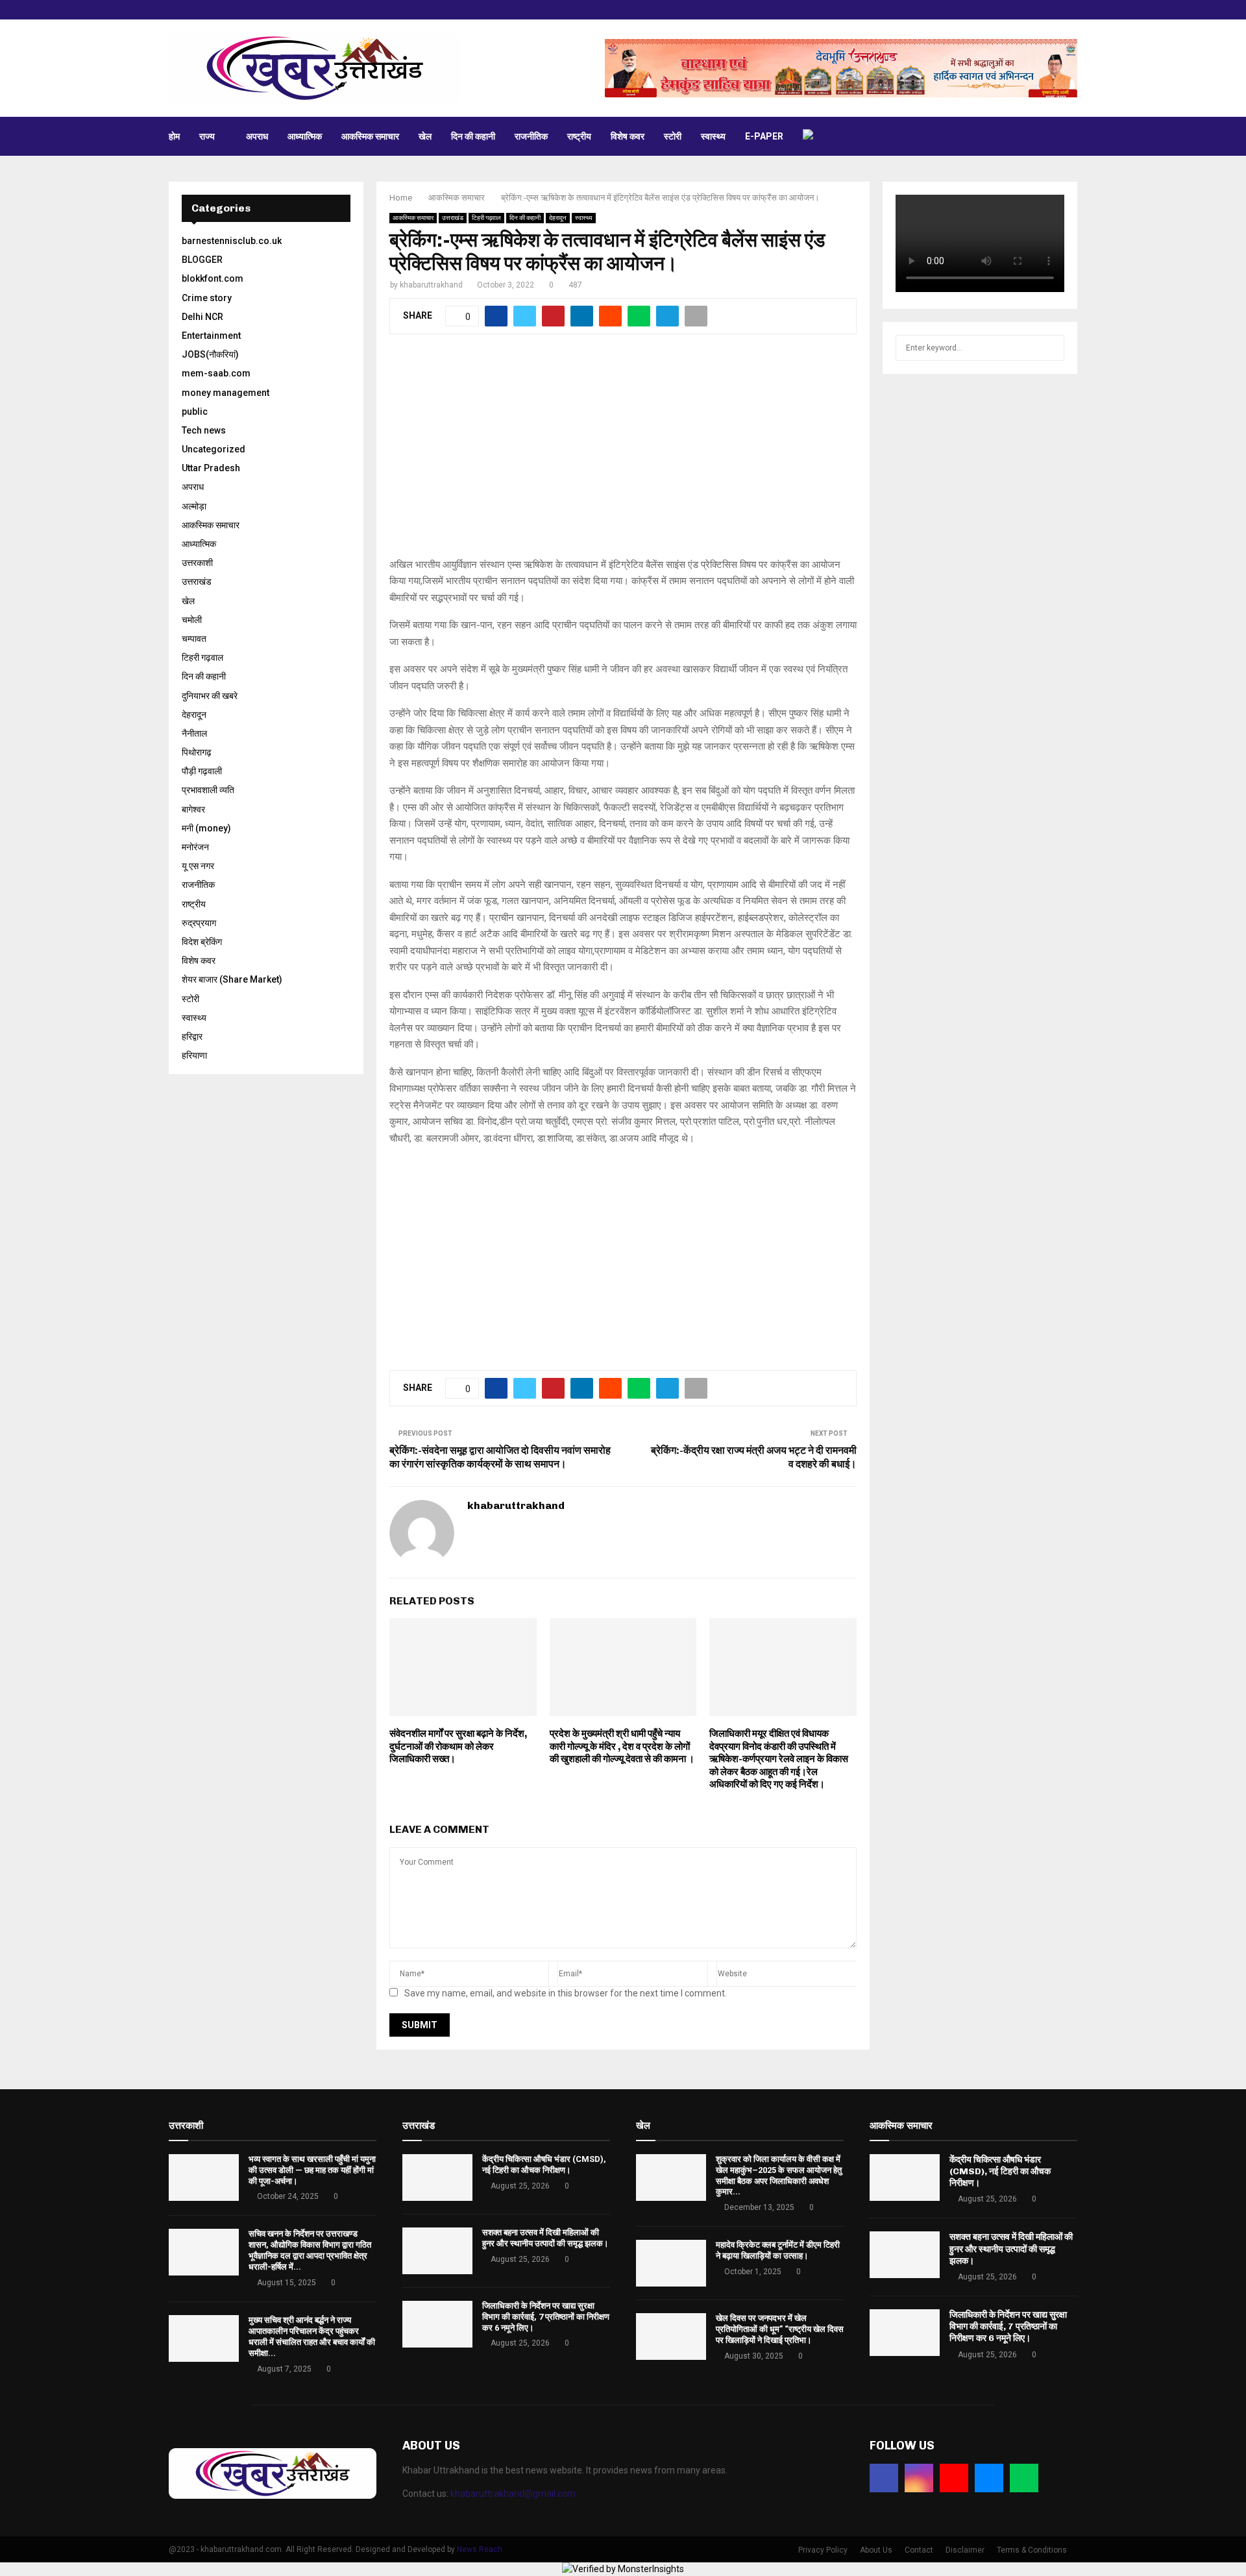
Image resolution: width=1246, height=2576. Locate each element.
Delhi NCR (202, 317)
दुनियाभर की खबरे (210, 696)
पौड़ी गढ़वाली (202, 771)
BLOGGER (202, 260)
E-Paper (764, 136)
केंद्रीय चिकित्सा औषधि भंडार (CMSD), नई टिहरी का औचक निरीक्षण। (544, 2165)
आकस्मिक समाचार (370, 136)
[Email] (989, 2478)
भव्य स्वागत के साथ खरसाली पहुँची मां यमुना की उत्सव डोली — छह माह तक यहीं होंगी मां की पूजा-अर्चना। (312, 2170)
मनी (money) (206, 828)
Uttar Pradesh (211, 468)
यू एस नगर (198, 866)
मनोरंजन (195, 847)
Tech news (204, 430)
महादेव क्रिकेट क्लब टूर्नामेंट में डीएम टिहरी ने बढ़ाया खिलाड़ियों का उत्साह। (778, 2250)
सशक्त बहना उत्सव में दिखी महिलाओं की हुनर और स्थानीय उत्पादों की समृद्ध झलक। (545, 2238)
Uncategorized (214, 449)
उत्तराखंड (453, 218)
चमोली (192, 620)
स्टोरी (673, 136)
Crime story (207, 298)
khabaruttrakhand (431, 285)
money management (226, 393)
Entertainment (211, 336)
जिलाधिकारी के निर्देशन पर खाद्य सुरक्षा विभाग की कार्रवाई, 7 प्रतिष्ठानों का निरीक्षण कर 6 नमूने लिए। (546, 2317)
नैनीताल (194, 733)
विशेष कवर (628, 136)
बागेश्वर (193, 809)
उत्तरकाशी (197, 563)
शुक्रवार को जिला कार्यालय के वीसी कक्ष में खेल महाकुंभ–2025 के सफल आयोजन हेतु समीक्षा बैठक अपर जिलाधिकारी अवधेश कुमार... (779, 2176)
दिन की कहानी (473, 136)
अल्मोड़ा (194, 506)
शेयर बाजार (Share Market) (232, 979)
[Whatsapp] (1024, 2478)
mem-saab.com (216, 373)
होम (174, 136)
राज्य (207, 136)
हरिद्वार (192, 1037)
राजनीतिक (531, 136)
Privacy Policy (823, 2550)
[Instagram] (919, 2478)
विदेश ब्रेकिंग (202, 942)
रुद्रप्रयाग (199, 923)
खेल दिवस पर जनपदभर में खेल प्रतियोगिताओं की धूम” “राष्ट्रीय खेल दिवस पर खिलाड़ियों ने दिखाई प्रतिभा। (780, 2329)
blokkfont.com (213, 278)
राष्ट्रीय (579, 136)
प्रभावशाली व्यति (208, 790)
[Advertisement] (623, 453)
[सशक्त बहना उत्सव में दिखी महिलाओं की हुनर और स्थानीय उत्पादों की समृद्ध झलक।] (437, 2251)
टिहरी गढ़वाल (486, 218)
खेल (425, 136)
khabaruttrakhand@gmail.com (513, 2494)
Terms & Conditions (1032, 2550)
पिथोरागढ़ (197, 752)
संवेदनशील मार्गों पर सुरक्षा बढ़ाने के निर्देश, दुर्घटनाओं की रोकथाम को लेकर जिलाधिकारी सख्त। (458, 1746)
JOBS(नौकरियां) (210, 354)
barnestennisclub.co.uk (232, 241)
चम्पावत (194, 639)
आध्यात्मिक (305, 136)
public (195, 411)
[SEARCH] (1051, 348)
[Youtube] (954, 2478)
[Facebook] (884, 2478)
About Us (876, 2550)
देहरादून (558, 218)
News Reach (480, 2549)
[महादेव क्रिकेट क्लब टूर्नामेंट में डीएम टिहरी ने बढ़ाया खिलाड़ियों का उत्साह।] (671, 2263)
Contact (919, 2550)
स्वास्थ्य (713, 136)
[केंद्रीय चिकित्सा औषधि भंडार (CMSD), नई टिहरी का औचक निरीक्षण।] (437, 2177)
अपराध (257, 136)
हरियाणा (194, 1055)
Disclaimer (965, 2550)
